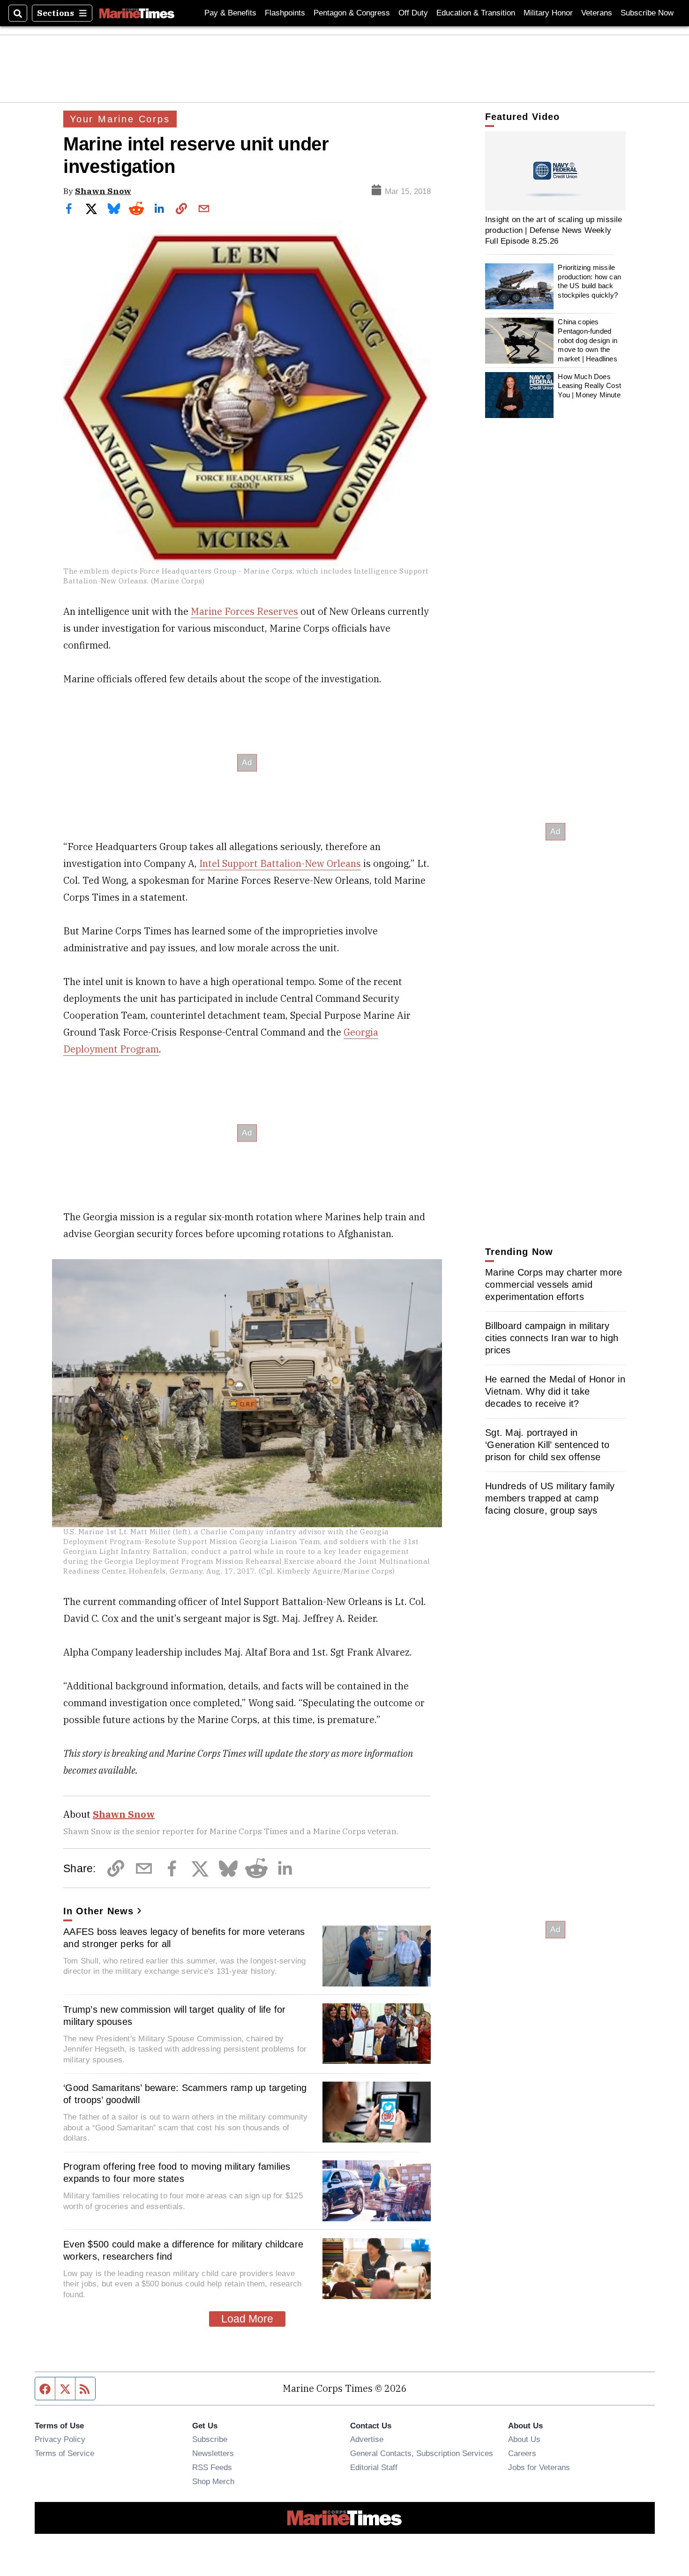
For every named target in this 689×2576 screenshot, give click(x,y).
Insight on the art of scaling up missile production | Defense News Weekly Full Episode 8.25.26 (554, 230)
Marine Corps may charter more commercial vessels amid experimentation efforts (554, 1284)
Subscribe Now (647, 13)
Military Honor (548, 13)
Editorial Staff (374, 2467)
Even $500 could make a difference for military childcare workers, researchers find (183, 2250)
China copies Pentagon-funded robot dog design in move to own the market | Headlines (588, 341)
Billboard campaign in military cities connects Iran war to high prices (552, 1338)
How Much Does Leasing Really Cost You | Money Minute (589, 386)
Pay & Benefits (230, 13)
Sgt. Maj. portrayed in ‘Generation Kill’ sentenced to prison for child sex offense (547, 1445)
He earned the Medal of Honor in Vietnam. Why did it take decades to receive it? (555, 1391)
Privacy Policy (60, 2439)
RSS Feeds (212, 2467)
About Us (524, 2439)
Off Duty (413, 13)
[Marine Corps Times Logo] (137, 13)
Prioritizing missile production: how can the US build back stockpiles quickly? (589, 282)
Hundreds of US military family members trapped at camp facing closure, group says (550, 1498)
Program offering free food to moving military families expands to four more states (177, 2173)
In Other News (98, 1911)
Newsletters (213, 2453)
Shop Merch (213, 2481)
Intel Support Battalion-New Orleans (280, 863)
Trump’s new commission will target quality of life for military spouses (175, 2016)
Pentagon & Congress (352, 13)
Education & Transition (476, 13)
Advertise (367, 2439)
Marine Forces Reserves (244, 611)
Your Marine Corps (120, 119)
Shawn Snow (103, 191)
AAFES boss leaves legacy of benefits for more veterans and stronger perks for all (184, 1938)
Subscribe (210, 2439)
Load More (247, 2319)
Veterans (597, 13)
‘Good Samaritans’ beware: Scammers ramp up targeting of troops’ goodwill (185, 2094)
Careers (522, 2453)
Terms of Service (64, 2453)
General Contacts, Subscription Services (422, 2453)
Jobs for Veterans (539, 2467)
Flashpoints (285, 13)
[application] (555, 171)
